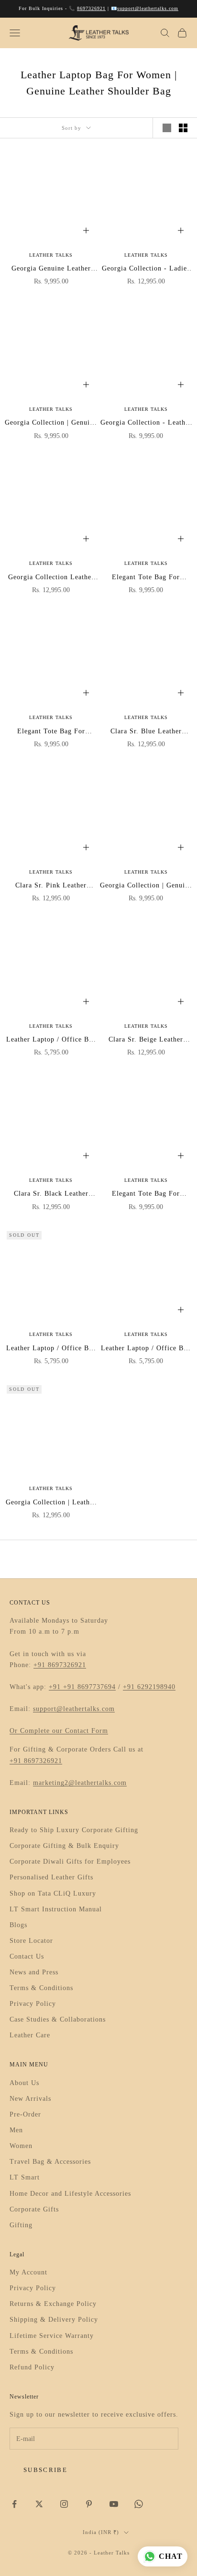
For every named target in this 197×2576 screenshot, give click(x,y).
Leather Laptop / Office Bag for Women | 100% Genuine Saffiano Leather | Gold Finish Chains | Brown (51, 1040)
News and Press (34, 1972)
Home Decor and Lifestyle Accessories (70, 2194)
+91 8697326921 (60, 1665)
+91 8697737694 (89, 1687)
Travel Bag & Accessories (50, 2162)
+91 (56, 1687)
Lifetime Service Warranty (52, 2336)
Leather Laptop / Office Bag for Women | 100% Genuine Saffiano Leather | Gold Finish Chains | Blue (51, 1349)
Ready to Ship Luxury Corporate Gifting (74, 1830)
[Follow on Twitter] (39, 2504)
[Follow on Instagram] (64, 2504)
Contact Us (27, 1956)
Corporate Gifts (34, 2209)
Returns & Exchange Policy (53, 2304)
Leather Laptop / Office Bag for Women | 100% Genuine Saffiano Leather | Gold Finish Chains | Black (146, 1349)
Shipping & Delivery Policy (54, 2320)
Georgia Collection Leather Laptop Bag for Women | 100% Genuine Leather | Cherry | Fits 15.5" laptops (51, 578)
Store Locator (31, 1941)
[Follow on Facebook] (14, 2504)
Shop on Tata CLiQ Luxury (53, 1893)
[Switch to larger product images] (167, 128)
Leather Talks (51, 255)
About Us (24, 2083)
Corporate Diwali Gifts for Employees (70, 1862)
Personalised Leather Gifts (51, 1877)
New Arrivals (30, 2099)
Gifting (21, 2225)
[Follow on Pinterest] (89, 2504)
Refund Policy (32, 2367)
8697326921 (91, 8)
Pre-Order (25, 2114)
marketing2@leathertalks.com (80, 1783)
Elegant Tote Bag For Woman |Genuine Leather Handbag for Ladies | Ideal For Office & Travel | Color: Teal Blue (51, 732)
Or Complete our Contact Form (59, 1731)
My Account (28, 2272)
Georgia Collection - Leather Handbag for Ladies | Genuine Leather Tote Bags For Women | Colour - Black (146, 423)
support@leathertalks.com (148, 8)
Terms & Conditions (41, 1988)
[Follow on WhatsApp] (139, 2504)
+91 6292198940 (149, 1687)
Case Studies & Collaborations (58, 2019)
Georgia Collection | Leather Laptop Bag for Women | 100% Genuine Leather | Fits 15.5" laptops (51, 1503)
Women (21, 2146)
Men (16, 2130)
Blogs (18, 1925)
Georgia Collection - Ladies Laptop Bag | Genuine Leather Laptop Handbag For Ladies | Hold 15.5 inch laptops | (146, 269)
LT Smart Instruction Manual (56, 1909)
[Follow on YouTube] (114, 2504)
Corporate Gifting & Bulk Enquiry (64, 1846)
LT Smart (25, 2177)
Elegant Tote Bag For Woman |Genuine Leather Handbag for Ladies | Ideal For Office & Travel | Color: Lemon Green (146, 1194)
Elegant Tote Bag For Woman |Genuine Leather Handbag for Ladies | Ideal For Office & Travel (146, 578)
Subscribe (45, 2470)
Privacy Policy (33, 2004)
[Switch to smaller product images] (183, 128)
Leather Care (30, 2035)
